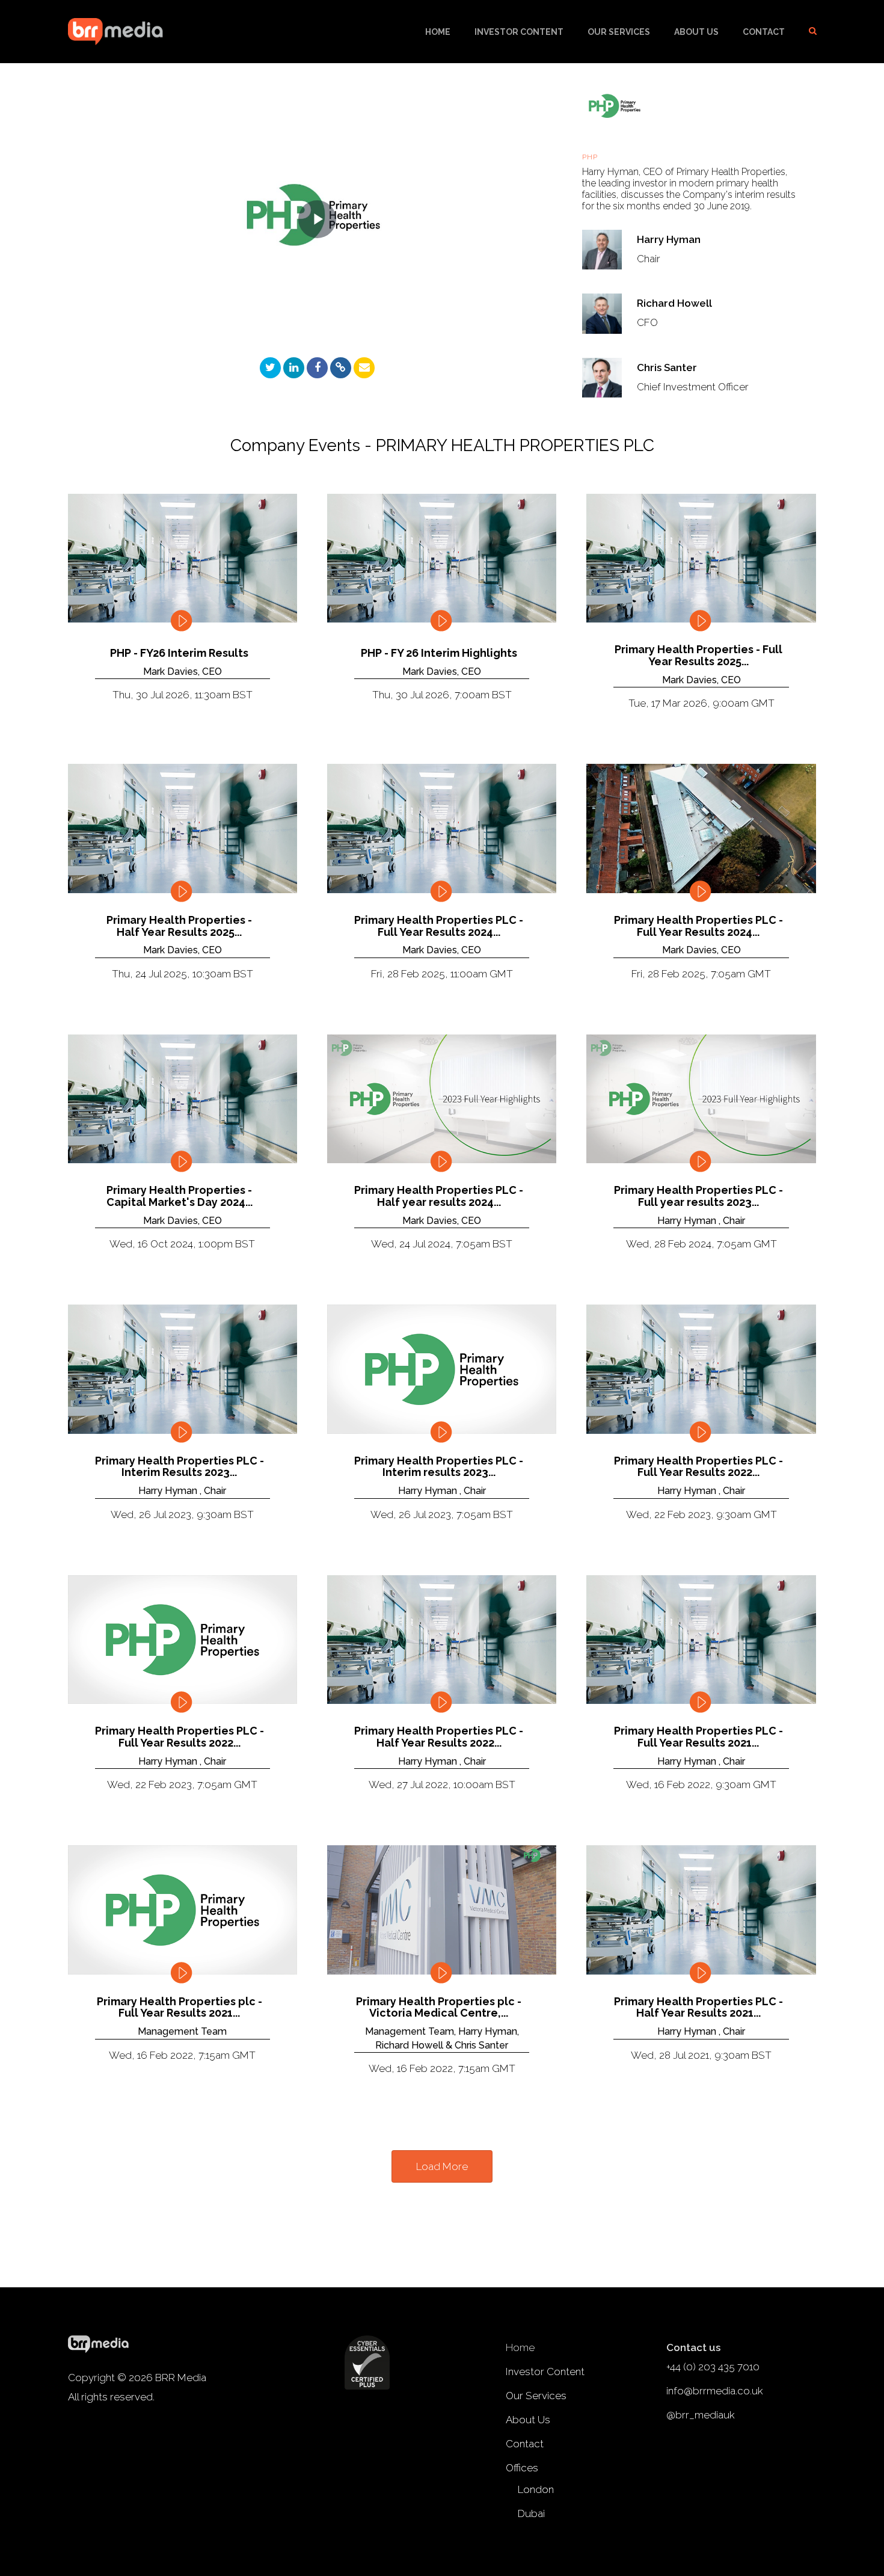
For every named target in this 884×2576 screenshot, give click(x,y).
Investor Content (519, 32)
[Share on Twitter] (270, 368)
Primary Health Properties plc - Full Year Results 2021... (180, 2008)
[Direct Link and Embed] (341, 368)
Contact (764, 32)
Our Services (619, 32)
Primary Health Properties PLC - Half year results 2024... (439, 1196)
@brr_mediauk (701, 2415)
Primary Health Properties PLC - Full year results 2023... (698, 1196)
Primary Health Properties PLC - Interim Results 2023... (180, 1467)
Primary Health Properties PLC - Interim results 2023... (439, 1467)
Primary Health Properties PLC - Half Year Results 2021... (698, 2008)
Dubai (531, 2513)
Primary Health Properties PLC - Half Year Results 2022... (439, 1737)
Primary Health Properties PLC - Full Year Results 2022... (698, 1467)
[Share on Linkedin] (294, 368)
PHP (591, 157)
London (536, 2489)
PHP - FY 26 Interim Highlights (439, 653)
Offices (522, 2468)
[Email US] (364, 368)
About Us (696, 32)
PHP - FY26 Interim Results (179, 653)
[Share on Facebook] (317, 368)
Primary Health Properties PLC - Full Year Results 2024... (439, 926)
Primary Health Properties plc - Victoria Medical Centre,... (439, 2008)
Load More (442, 2166)
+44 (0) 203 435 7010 (713, 2367)
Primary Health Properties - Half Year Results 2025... (179, 926)
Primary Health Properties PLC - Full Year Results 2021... (698, 1737)
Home (438, 32)
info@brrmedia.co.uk (715, 2391)
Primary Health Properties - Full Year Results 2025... (698, 656)
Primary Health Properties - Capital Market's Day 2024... (180, 1196)
